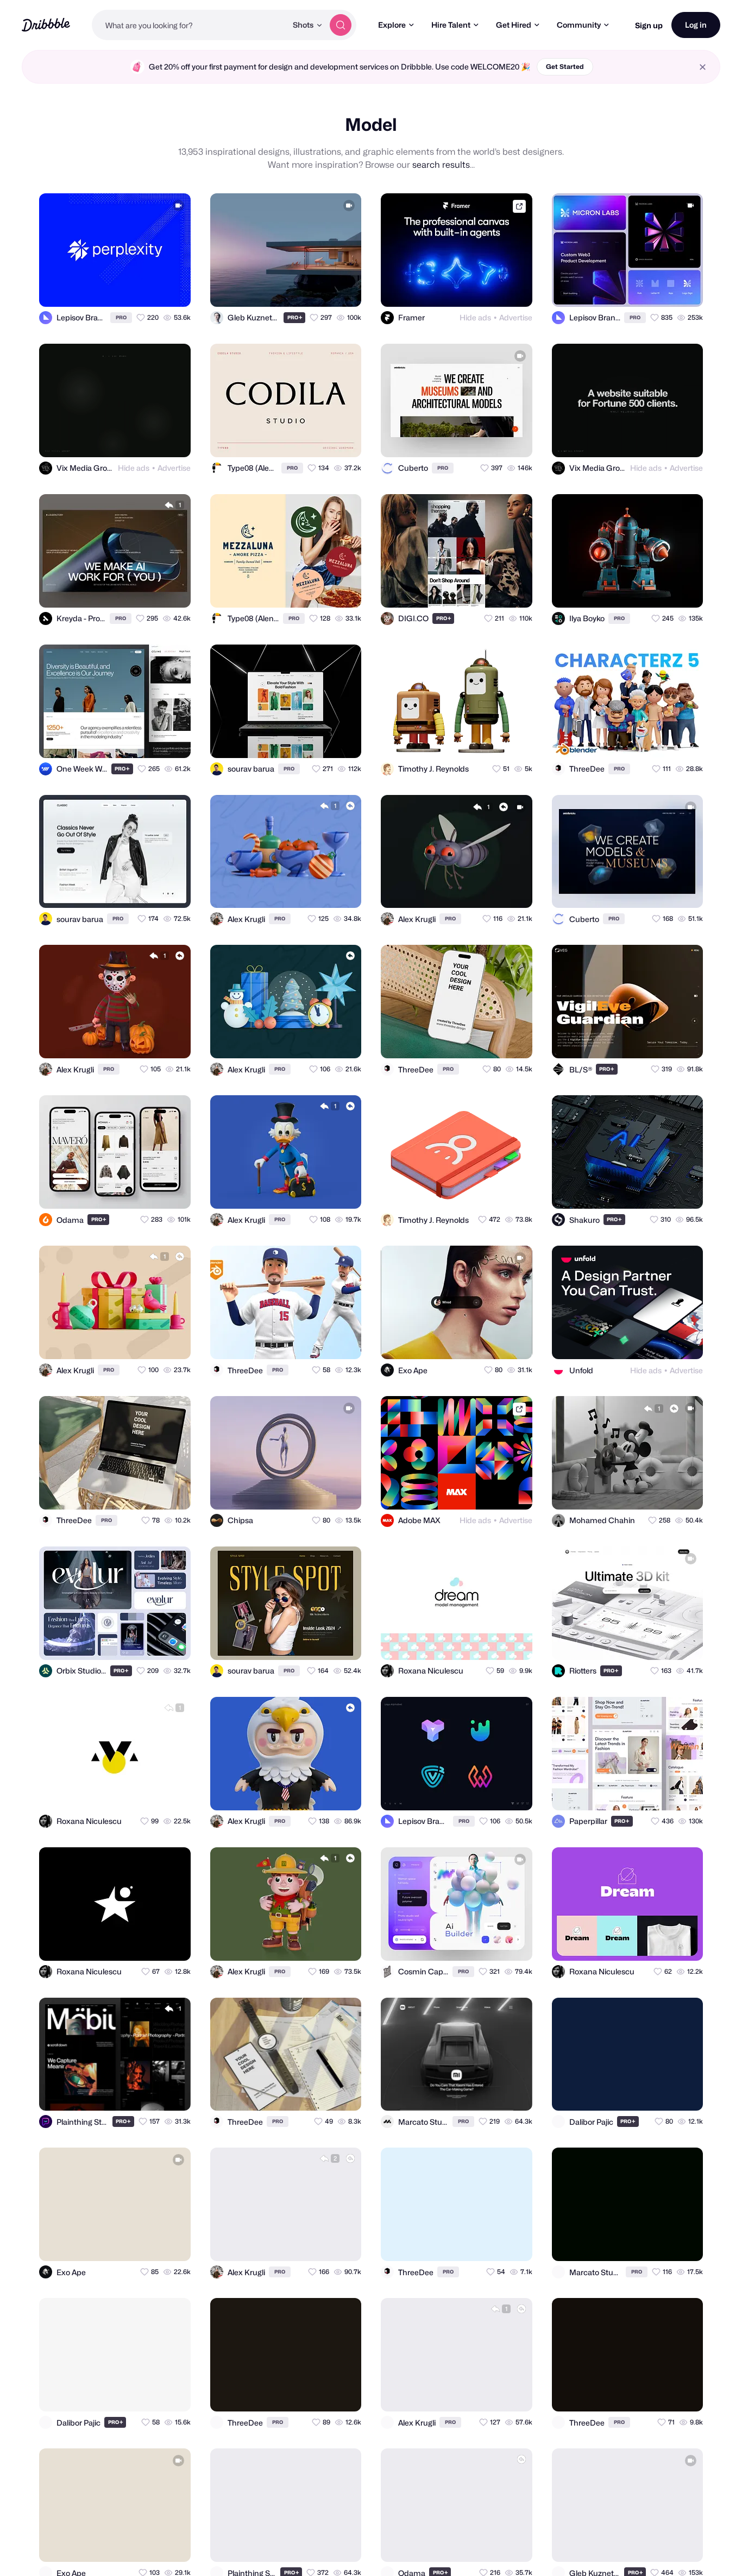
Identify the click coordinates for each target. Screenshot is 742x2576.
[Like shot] (173, 289)
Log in (696, 25)
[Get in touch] (129, 289)
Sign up (649, 25)
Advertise (516, 317)
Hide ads (475, 317)
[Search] (341, 25)
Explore (392, 25)
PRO (121, 317)
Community (579, 25)
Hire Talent (451, 25)
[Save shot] (151, 289)
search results (441, 165)
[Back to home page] (46, 25)
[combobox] (189, 25)
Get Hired (514, 25)
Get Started (565, 67)
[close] (703, 67)
